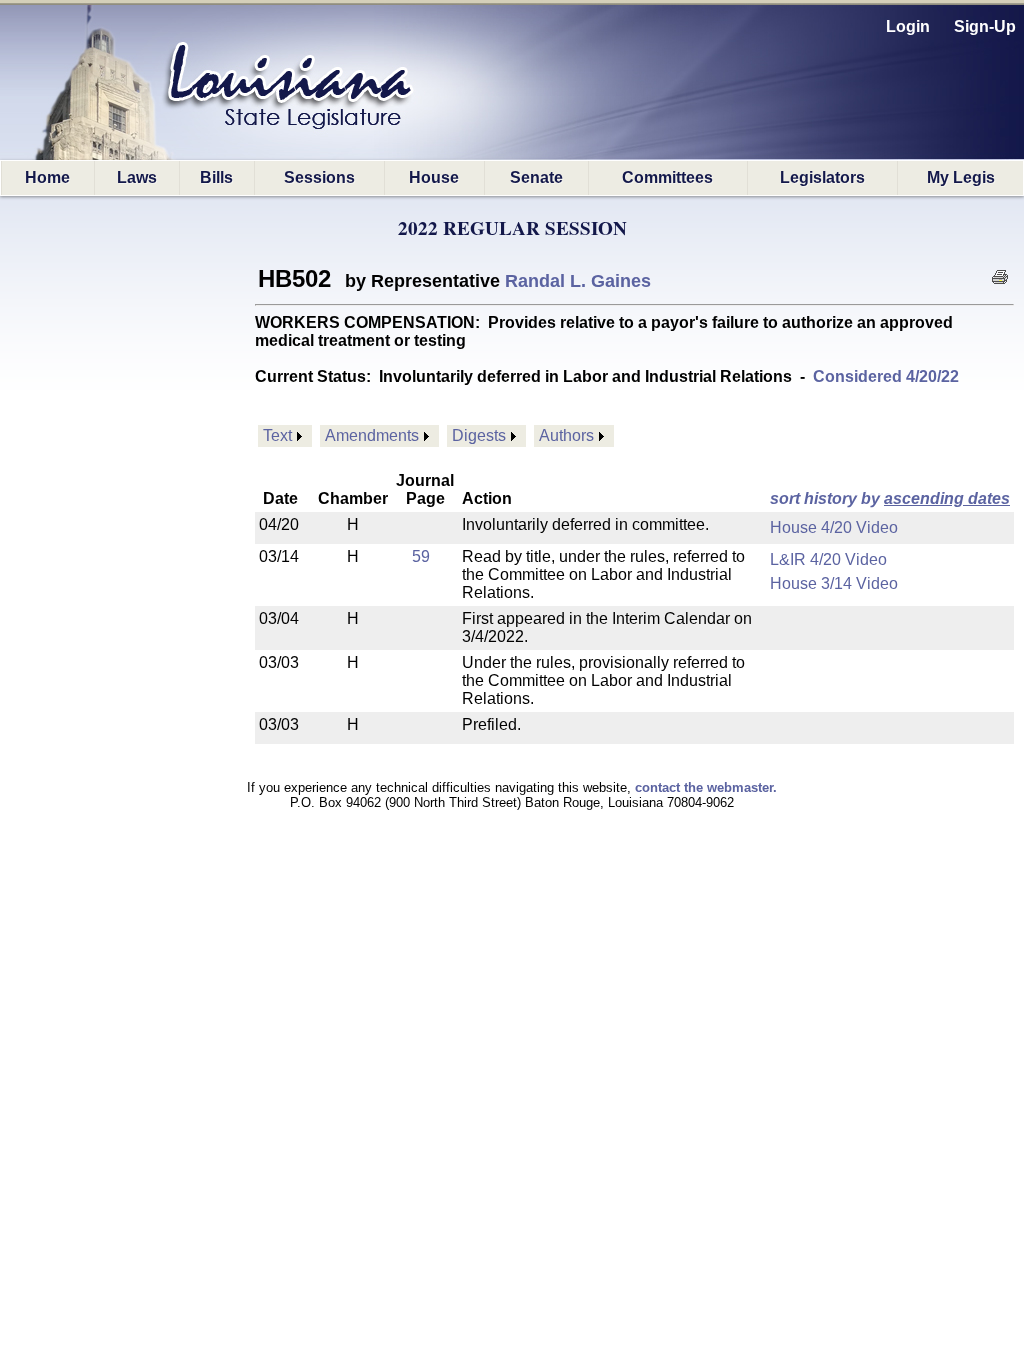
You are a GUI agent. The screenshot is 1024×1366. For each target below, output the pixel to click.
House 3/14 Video (834, 583)
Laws (137, 177)
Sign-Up (985, 26)
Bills (216, 177)
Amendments (372, 435)
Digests (479, 435)
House (434, 177)
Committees (667, 177)
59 (421, 556)
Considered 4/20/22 (886, 376)
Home (47, 177)
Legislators (822, 177)
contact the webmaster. (706, 787)
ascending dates (947, 498)
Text (277, 435)
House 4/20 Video (834, 527)
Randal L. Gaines (578, 281)
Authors (566, 435)
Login (908, 26)
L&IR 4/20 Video (828, 559)
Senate (536, 177)
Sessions (319, 177)
